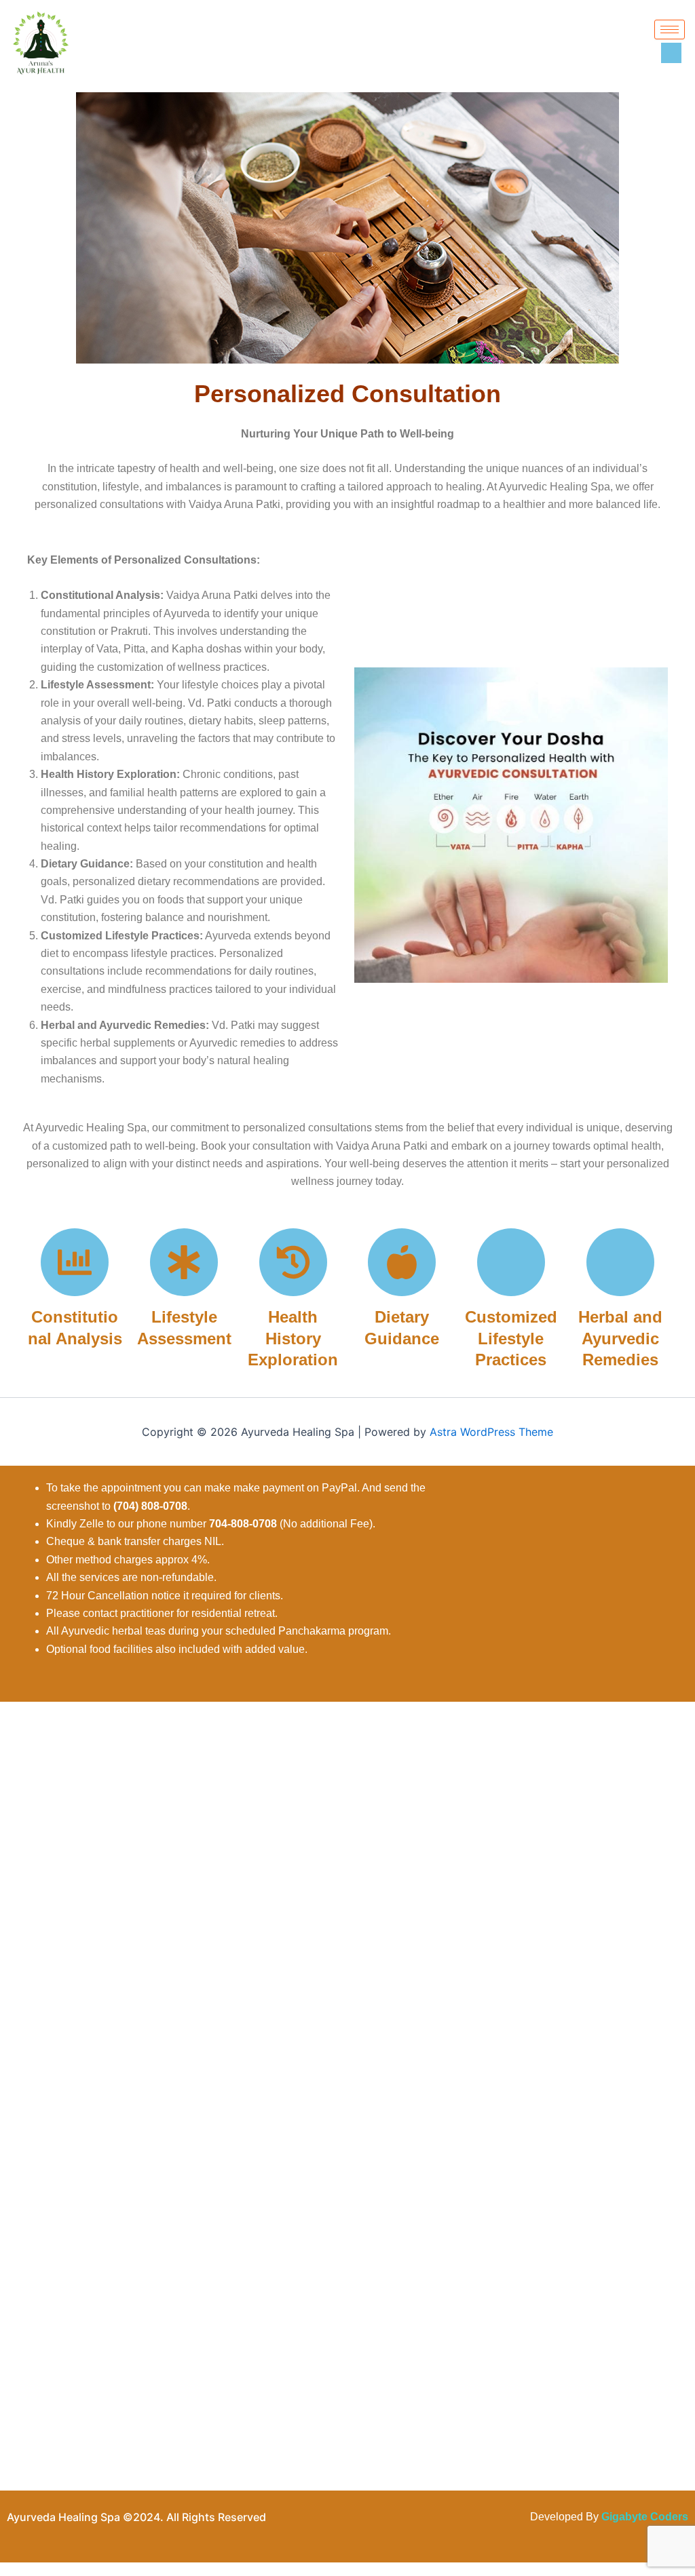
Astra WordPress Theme (491, 1432)
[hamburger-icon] (670, 30)
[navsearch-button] (671, 53)
